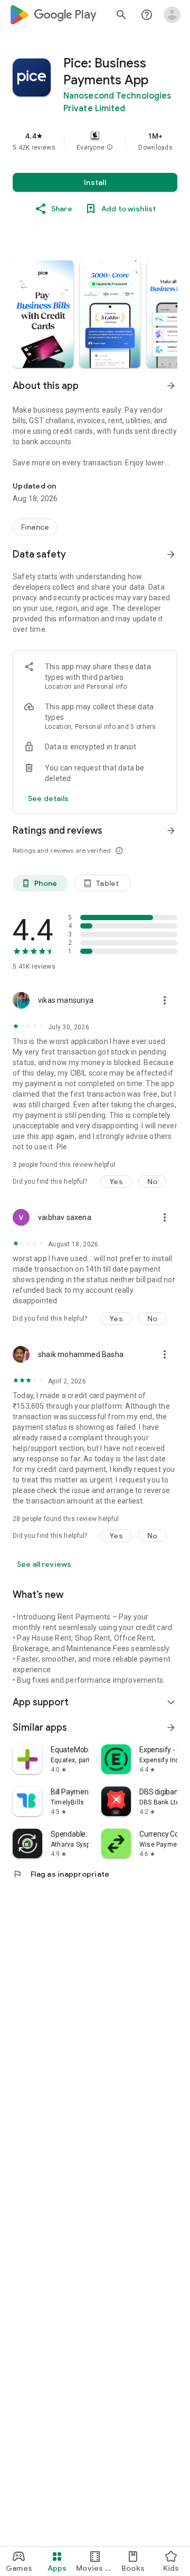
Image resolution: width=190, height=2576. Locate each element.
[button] (110, 148)
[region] (95, 141)
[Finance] (35, 527)
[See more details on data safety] (49, 798)
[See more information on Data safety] (171, 554)
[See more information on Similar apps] (171, 1728)
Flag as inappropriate (61, 1874)
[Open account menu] (172, 15)
